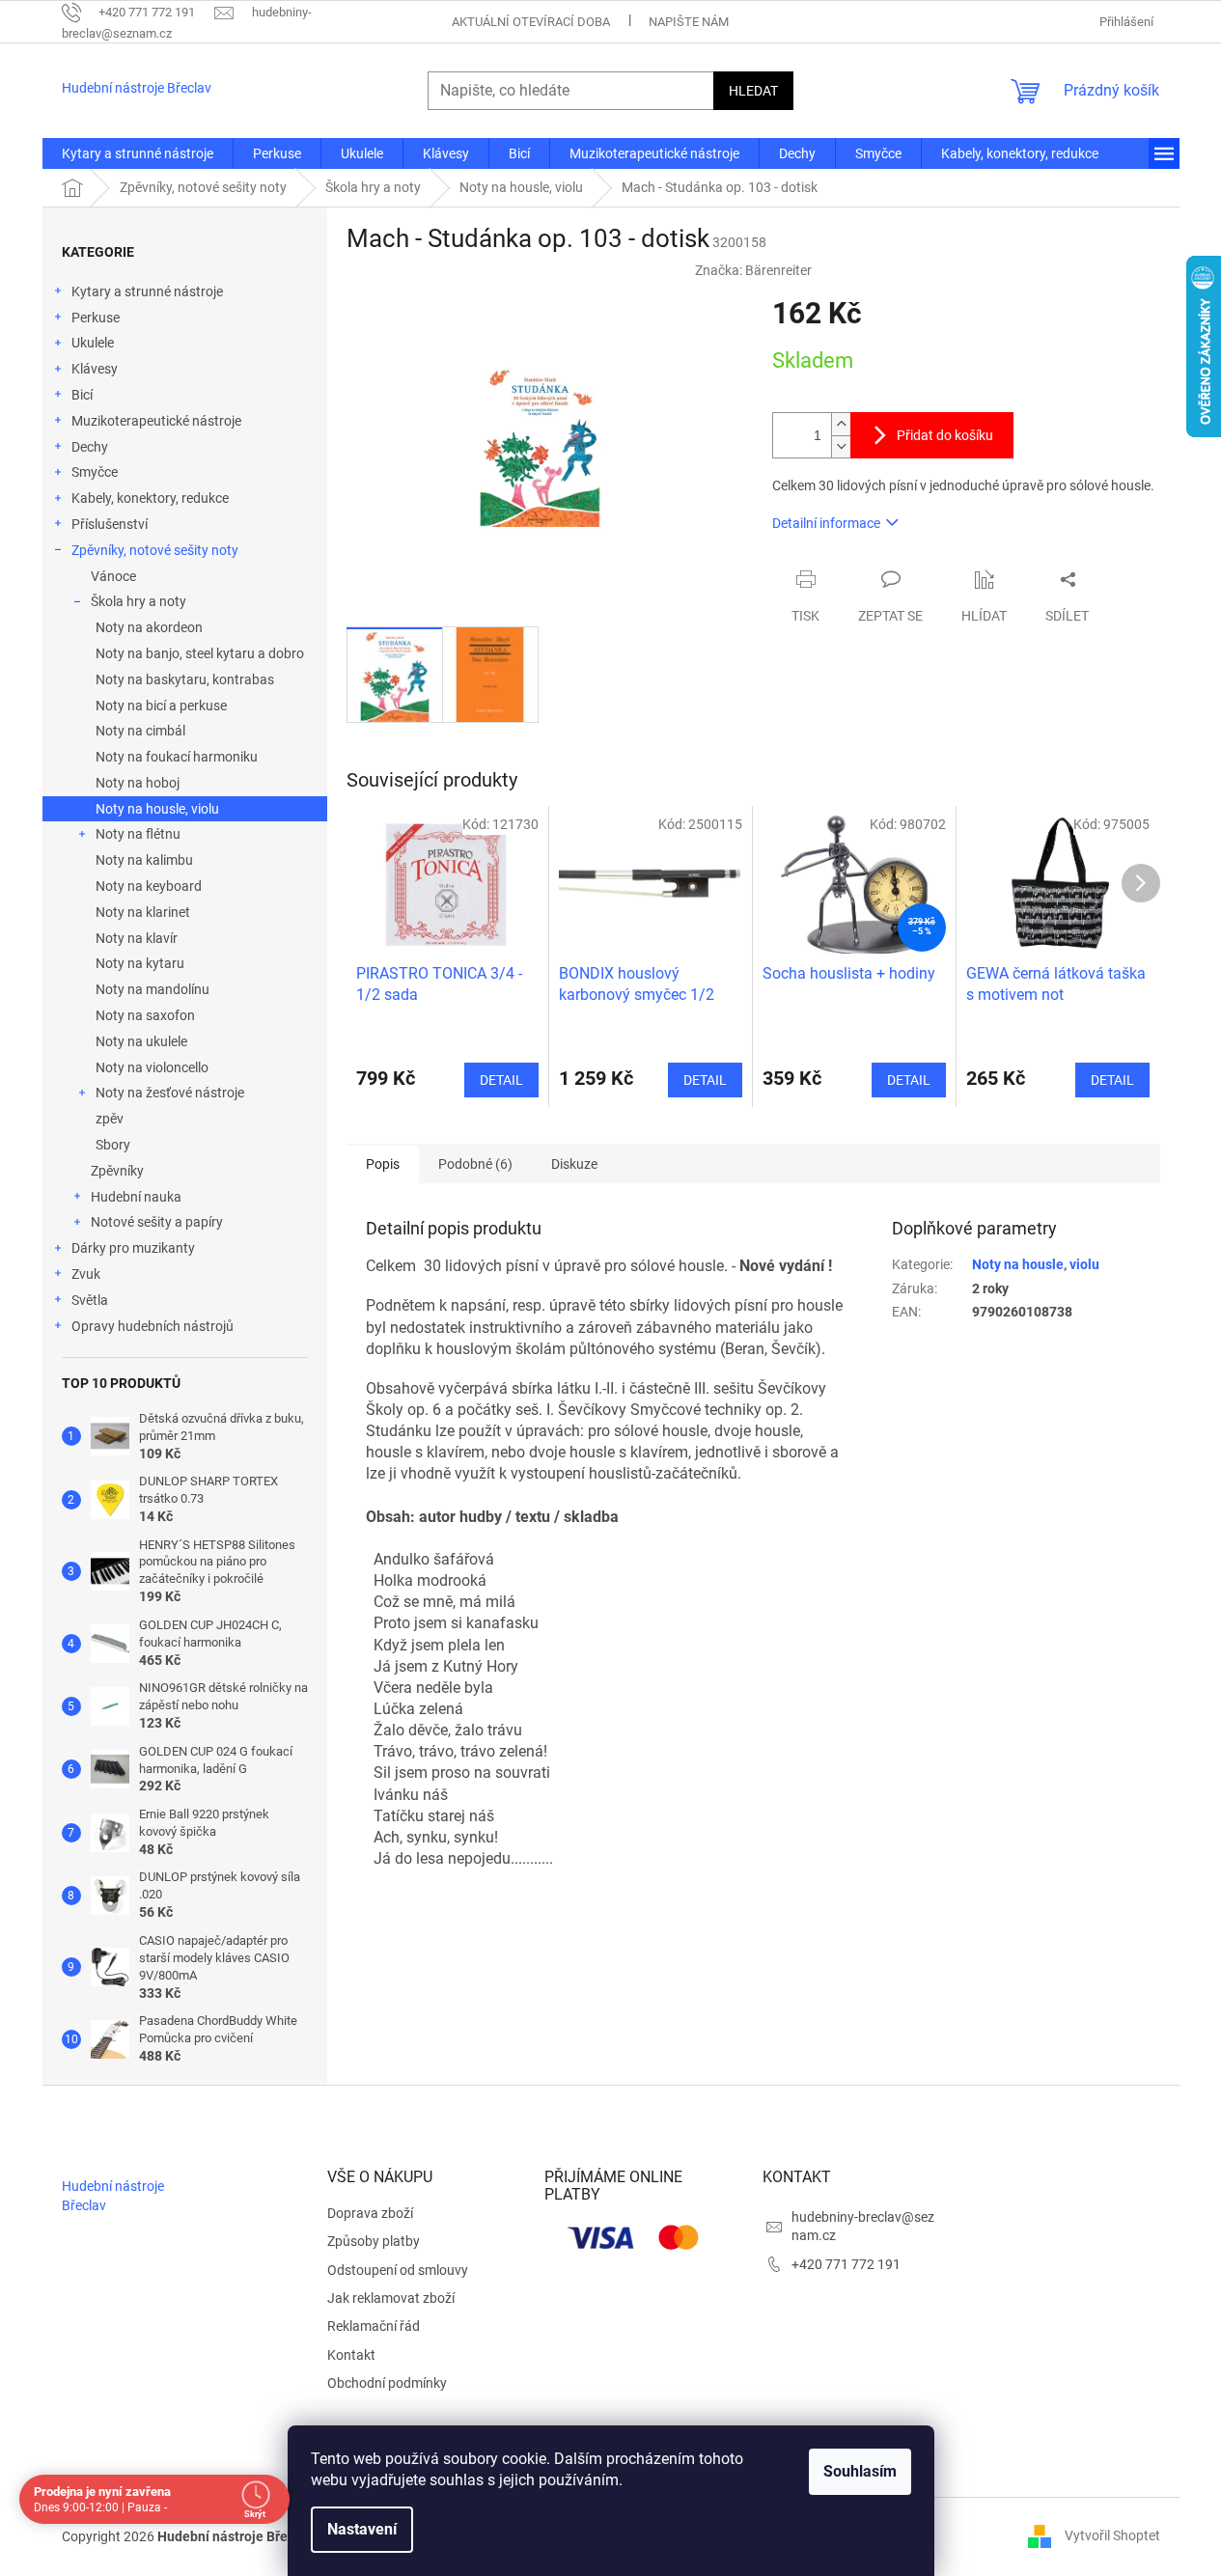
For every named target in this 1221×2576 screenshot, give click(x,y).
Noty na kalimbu (144, 860)
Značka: (753, 270)
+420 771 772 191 (846, 2264)
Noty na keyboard (149, 886)
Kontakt (351, 2355)
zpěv (110, 1119)
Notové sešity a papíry (157, 1222)
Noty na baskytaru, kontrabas (185, 679)
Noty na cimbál (140, 731)
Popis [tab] (383, 1164)
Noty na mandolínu (153, 989)
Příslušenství (110, 524)
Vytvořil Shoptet (1112, 2535)
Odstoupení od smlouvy (398, 2270)
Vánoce (113, 576)
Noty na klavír (137, 938)
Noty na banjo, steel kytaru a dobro (200, 653)
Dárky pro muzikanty (133, 1248)
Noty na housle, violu (157, 809)
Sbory (113, 1145)
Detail (501, 1080)
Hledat (753, 91)
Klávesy (95, 369)
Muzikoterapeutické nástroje (156, 421)
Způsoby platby (374, 2241)
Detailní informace (826, 523)
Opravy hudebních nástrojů (153, 1326)
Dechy (90, 447)
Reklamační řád (374, 2326)
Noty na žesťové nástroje (170, 1093)
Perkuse (96, 318)
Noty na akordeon (149, 627)
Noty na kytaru (140, 963)
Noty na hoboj (138, 783)
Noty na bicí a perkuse (161, 706)
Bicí (82, 395)
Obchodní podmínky (387, 2383)
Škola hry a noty (139, 601)
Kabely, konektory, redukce (150, 498)
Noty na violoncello (152, 1067)
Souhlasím (860, 2471)
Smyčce (95, 472)
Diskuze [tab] (574, 1164)
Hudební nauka (136, 1197)
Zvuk (86, 1274)
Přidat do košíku (945, 435)
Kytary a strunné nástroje (147, 291)
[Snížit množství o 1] (841, 446)
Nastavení (362, 2529)
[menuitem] (138, 153)
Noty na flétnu (138, 834)
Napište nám (689, 22)
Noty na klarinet (143, 912)
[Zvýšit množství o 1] (841, 424)
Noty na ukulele (141, 1041)
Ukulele (93, 343)
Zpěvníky (117, 1171)
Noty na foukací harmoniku (177, 757)
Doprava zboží (370, 2213)
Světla (90, 1300)
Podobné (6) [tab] (475, 1164)
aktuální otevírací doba (531, 22)
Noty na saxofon (145, 1015)
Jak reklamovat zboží (391, 2298)
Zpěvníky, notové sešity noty (155, 550)
